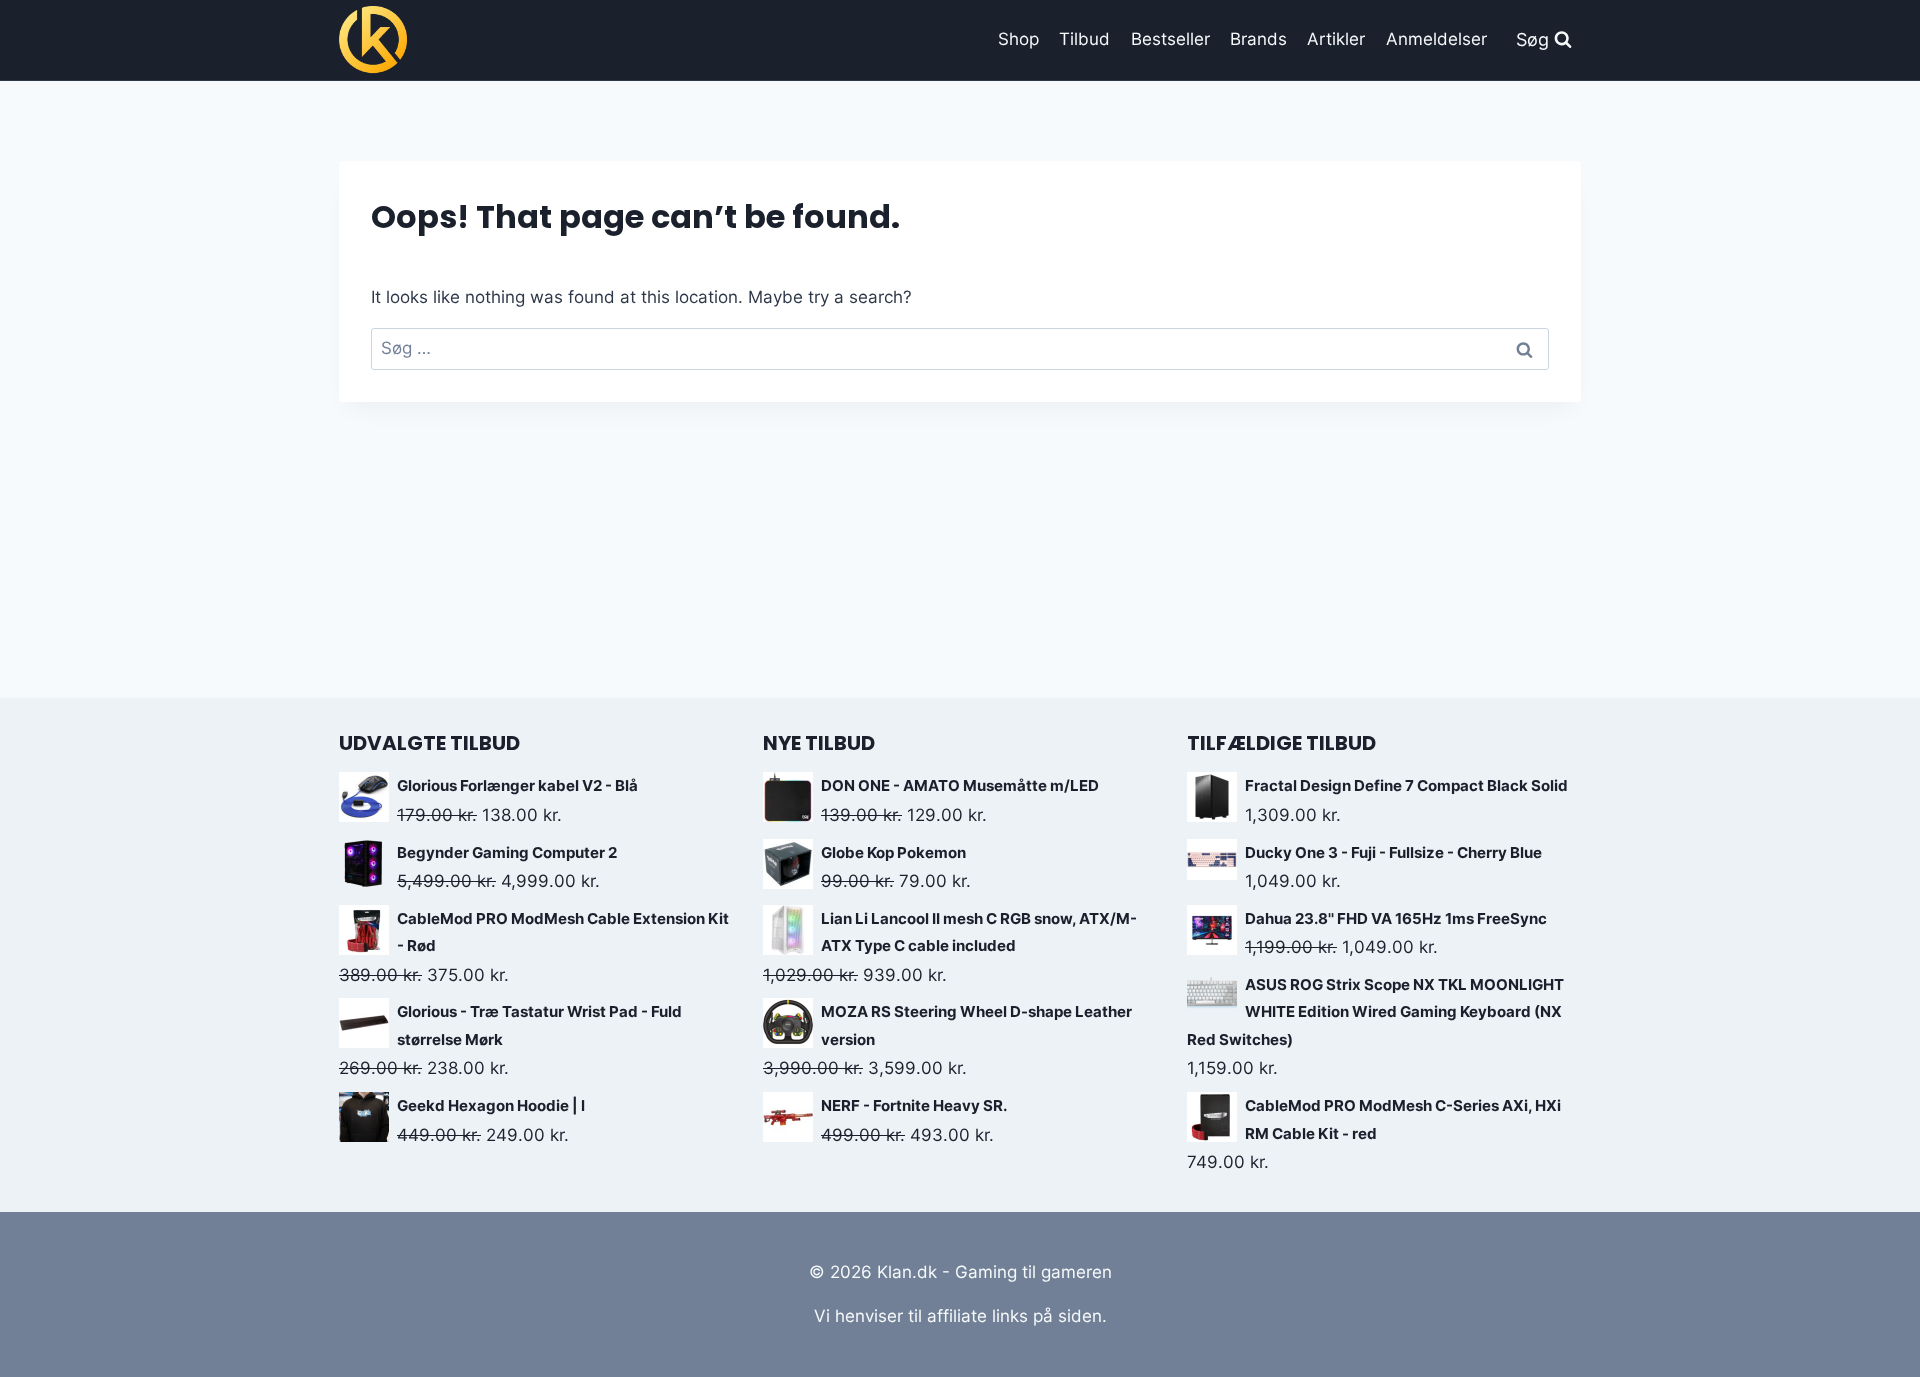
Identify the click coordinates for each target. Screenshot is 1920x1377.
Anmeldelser (1436, 39)
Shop (1018, 39)
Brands (1258, 39)
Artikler (1336, 39)
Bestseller (1170, 39)
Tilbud (1084, 39)
